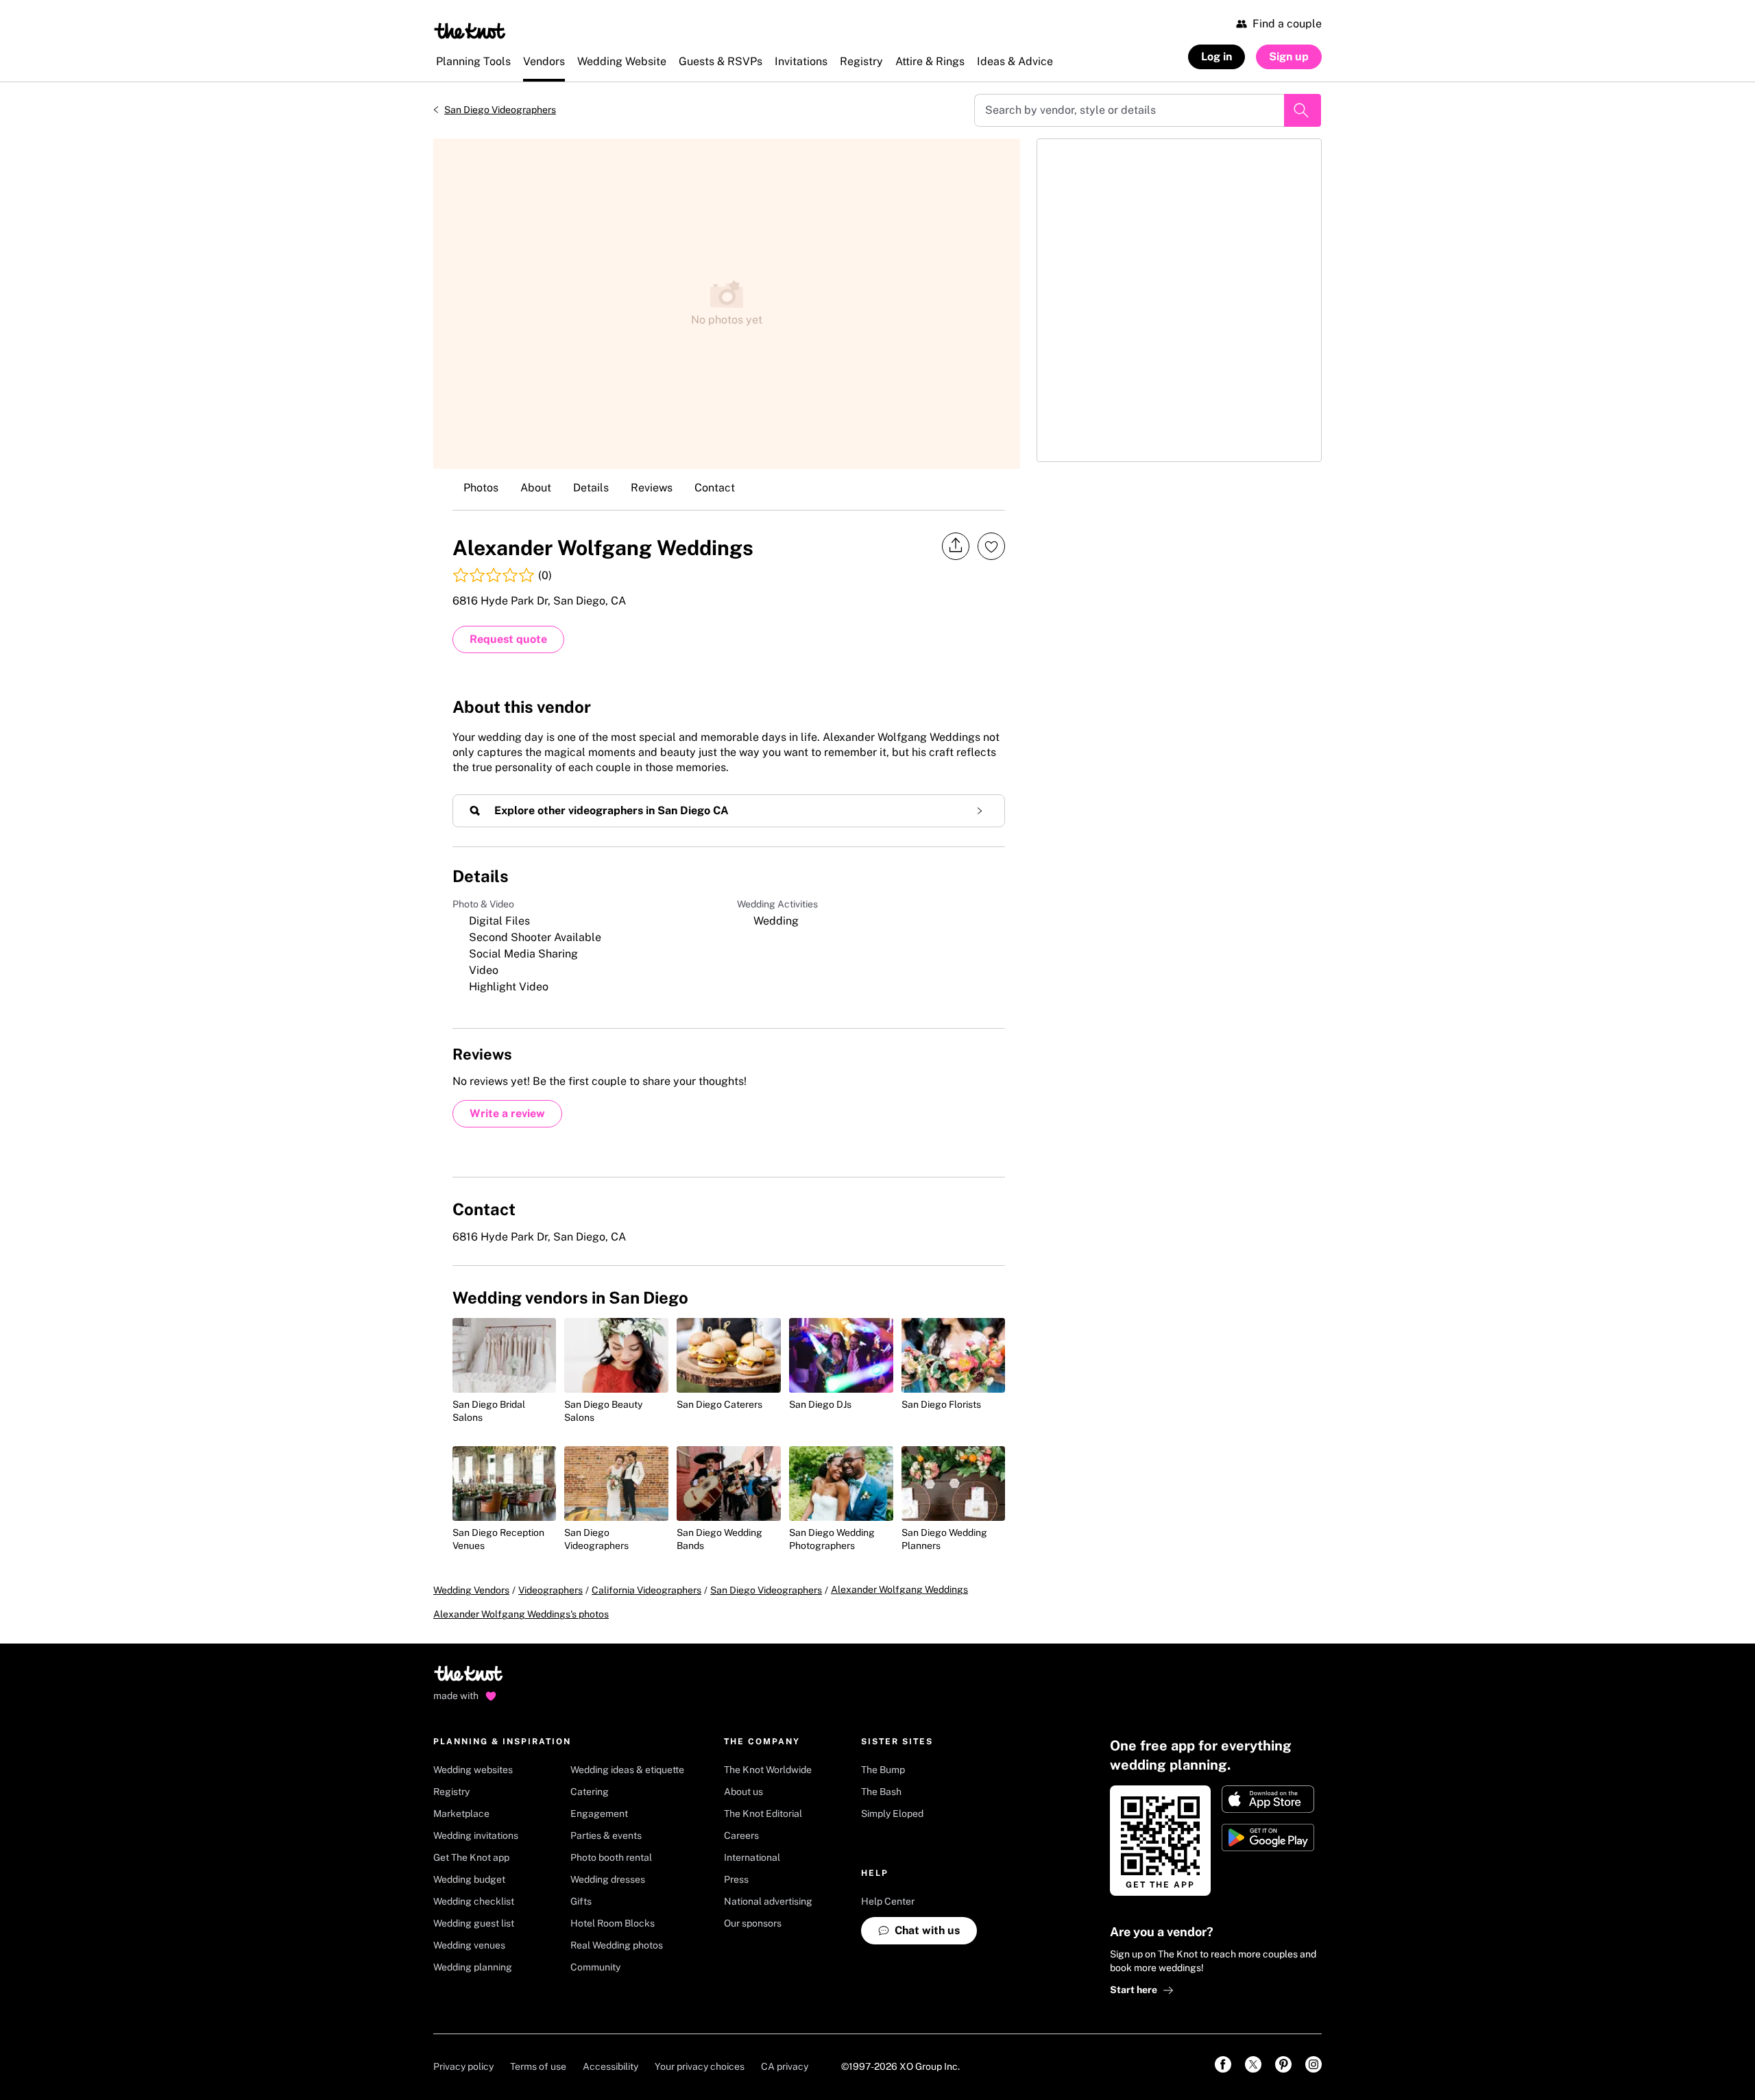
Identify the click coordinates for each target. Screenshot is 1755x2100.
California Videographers (646, 1590)
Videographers (550, 1590)
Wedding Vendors (471, 1590)
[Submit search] (1303, 110)
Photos (481, 488)
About (536, 488)
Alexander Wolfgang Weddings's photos (521, 1614)
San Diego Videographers (500, 110)
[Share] (956, 546)
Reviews (652, 488)
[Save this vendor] (991, 546)
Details (591, 488)
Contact (715, 488)
